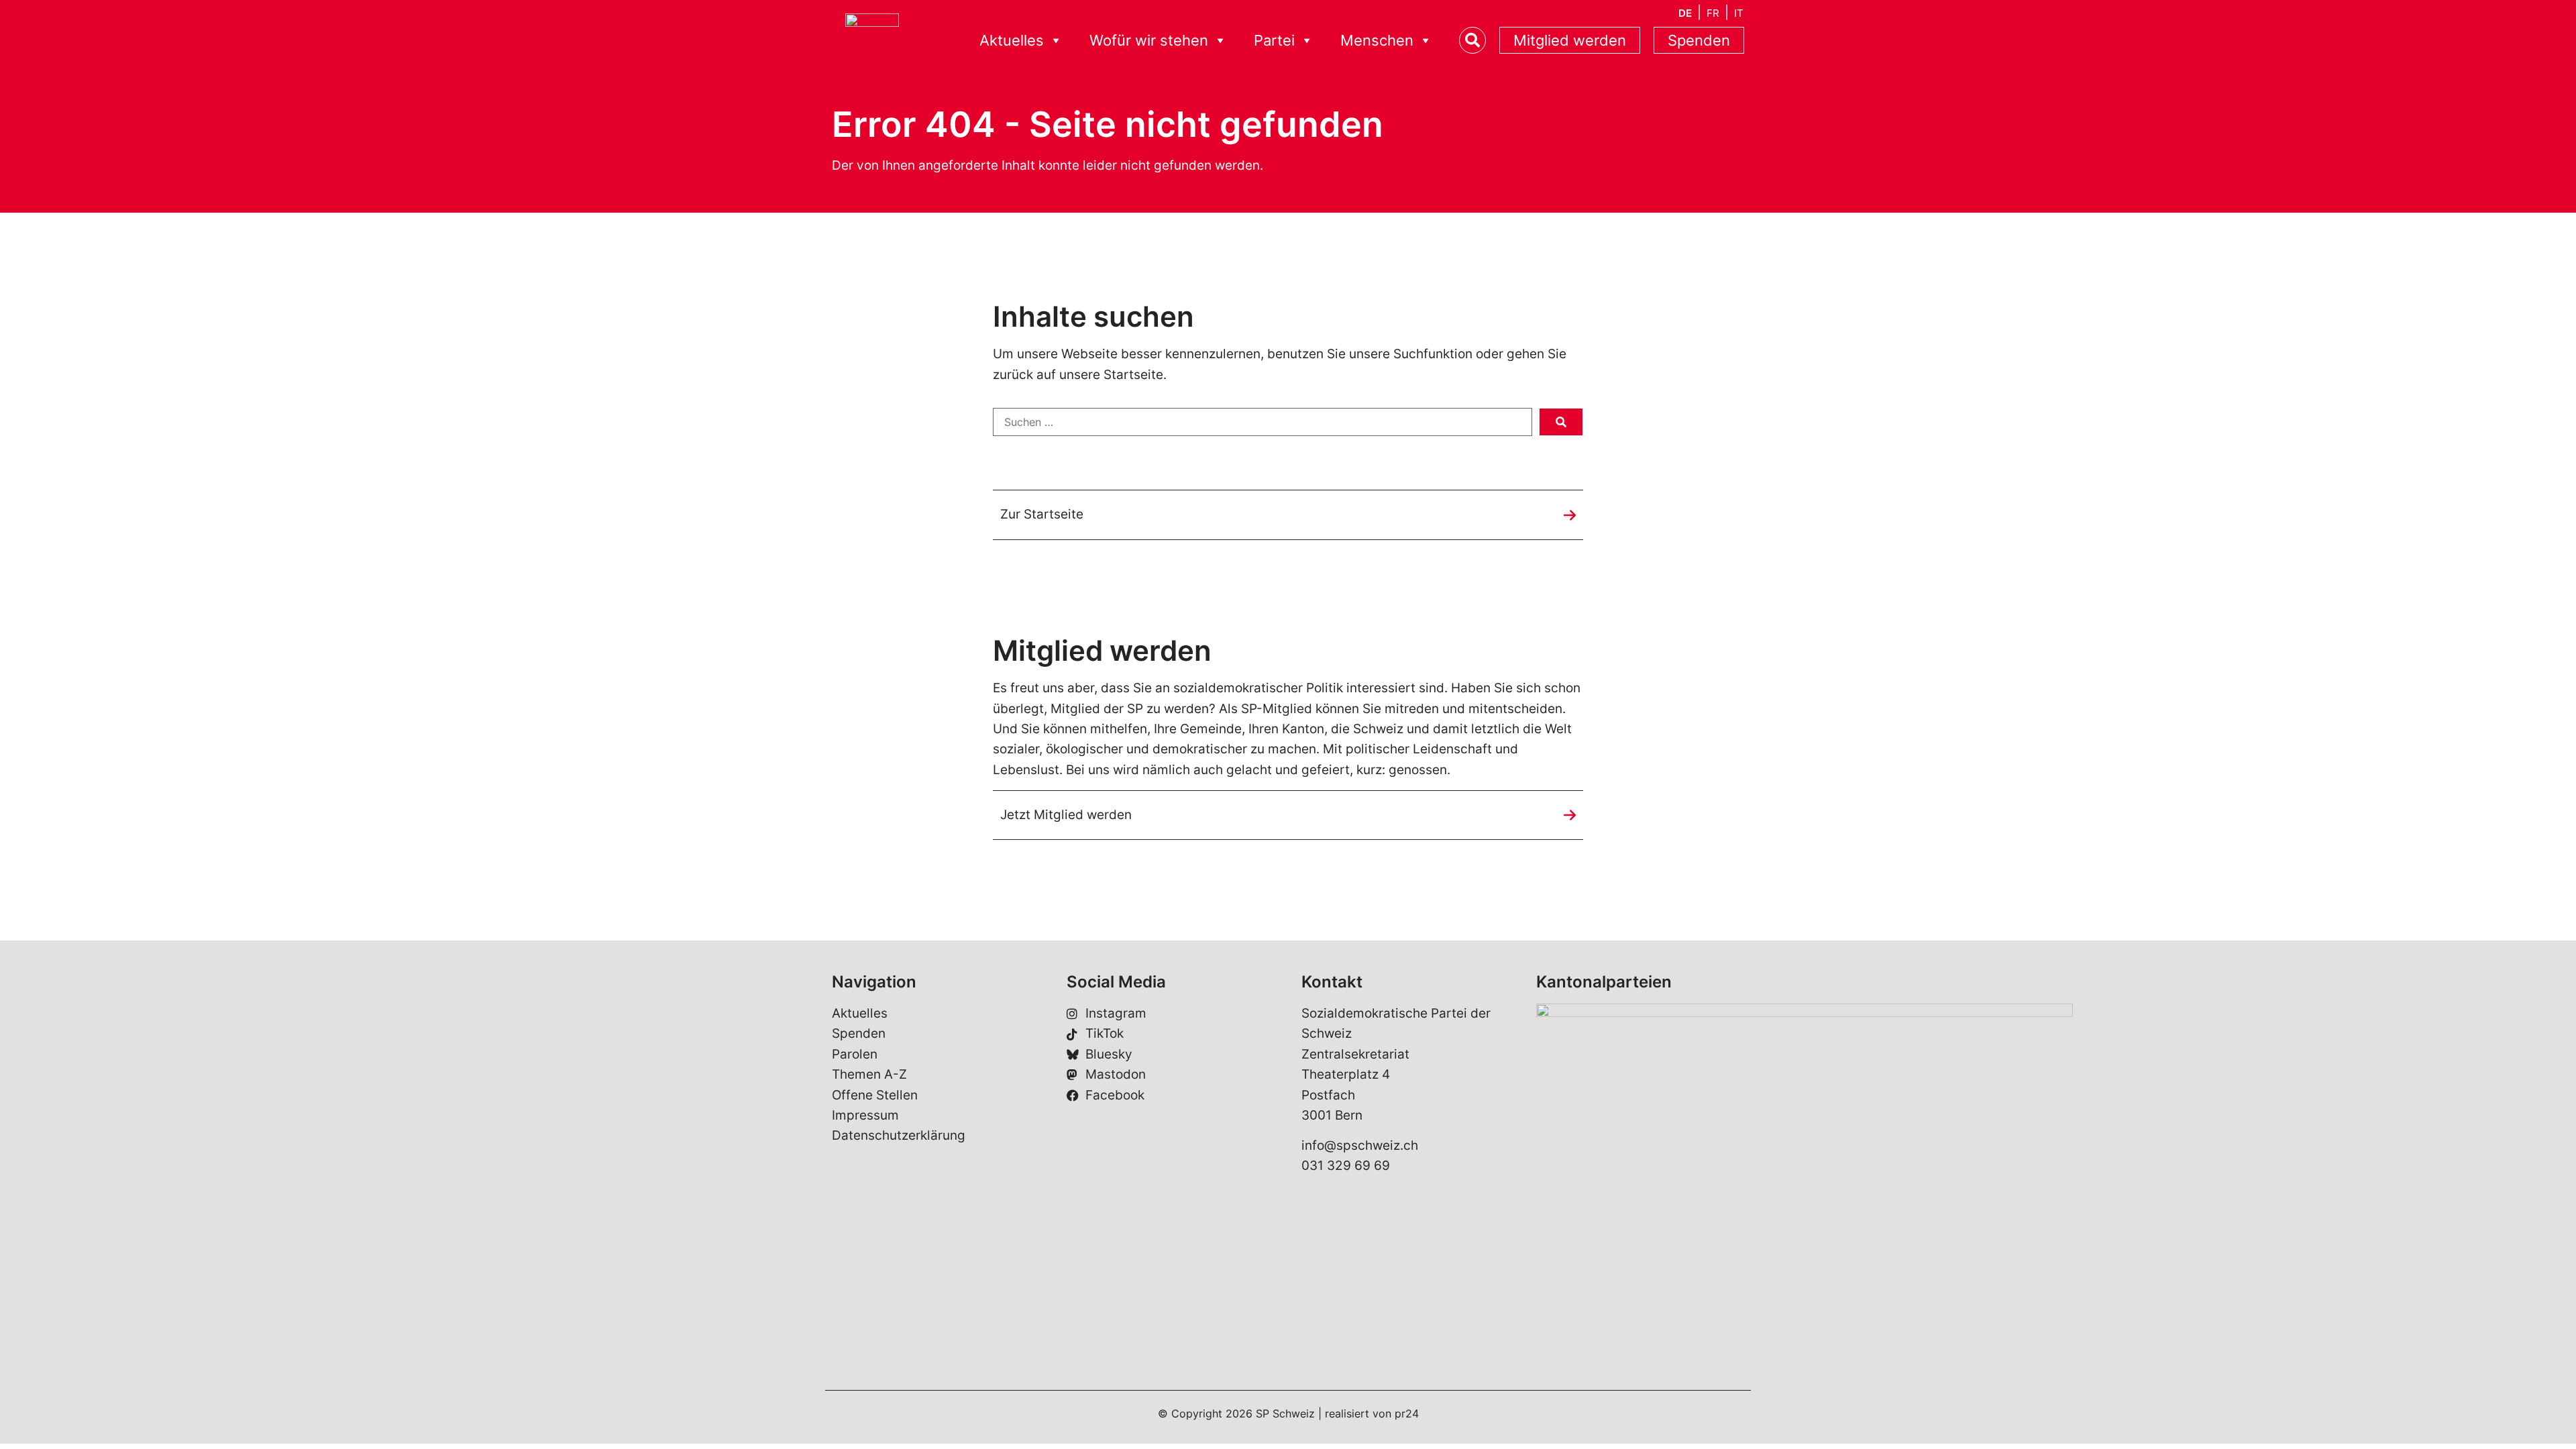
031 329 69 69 (1346, 1166)
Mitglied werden (1570, 40)
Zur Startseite (1042, 514)
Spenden (1699, 40)
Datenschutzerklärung (899, 1135)
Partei (1274, 40)
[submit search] (1561, 422)
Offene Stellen (875, 1095)
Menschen (1377, 40)
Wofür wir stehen (1149, 40)
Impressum (865, 1115)
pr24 (1407, 1413)
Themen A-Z (869, 1074)
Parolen (855, 1054)
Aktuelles (1012, 40)
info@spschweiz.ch (1360, 1145)
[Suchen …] (1263, 422)
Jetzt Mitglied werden (1066, 815)
